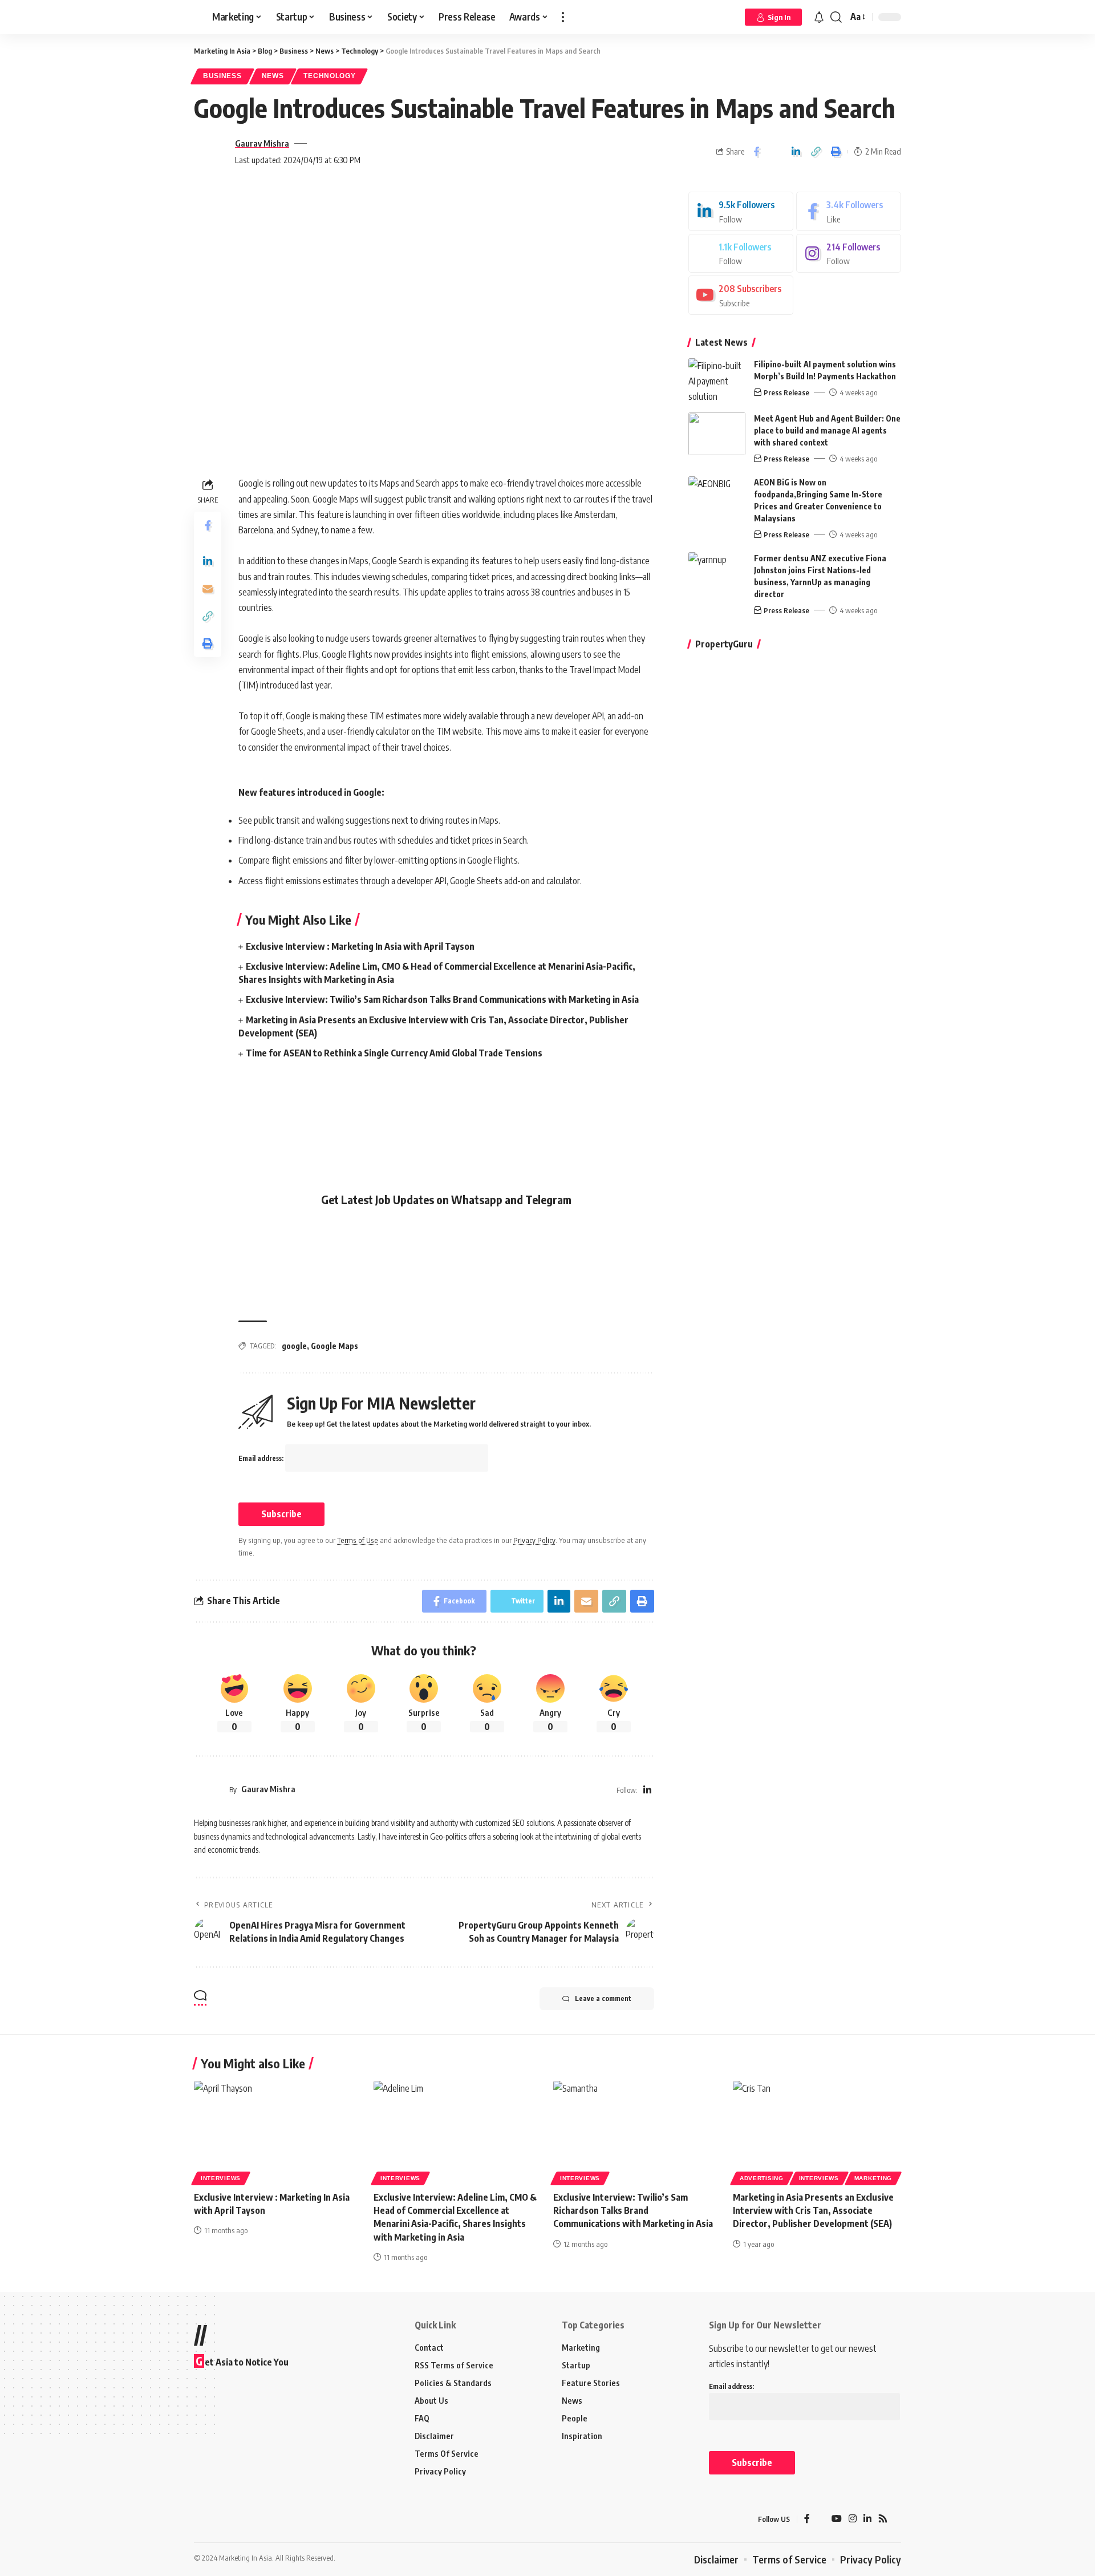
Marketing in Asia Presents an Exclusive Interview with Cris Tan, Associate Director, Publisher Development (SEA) (813, 2210)
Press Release (786, 392)
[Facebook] (849, 211)
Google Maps (334, 1346)
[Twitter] (741, 254)
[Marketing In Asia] (219, 2520)
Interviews (221, 2178)
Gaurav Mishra (262, 143)
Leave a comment (603, 1998)
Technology (329, 76)
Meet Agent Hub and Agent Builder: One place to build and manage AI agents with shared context (827, 430)
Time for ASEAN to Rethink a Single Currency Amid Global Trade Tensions (394, 1053)
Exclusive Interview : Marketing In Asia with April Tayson (360, 946)
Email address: (262, 1458)
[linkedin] (741, 211)
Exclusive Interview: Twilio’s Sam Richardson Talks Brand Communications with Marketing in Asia (442, 999)
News (273, 76)
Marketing (873, 2178)
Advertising (762, 2178)
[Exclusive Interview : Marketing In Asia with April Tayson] (278, 2131)
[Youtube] (741, 295)
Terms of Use (358, 1540)
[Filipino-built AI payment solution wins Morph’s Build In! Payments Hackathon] (717, 380)
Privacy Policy (534, 1540)
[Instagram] (849, 254)
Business (222, 76)
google (294, 1346)
